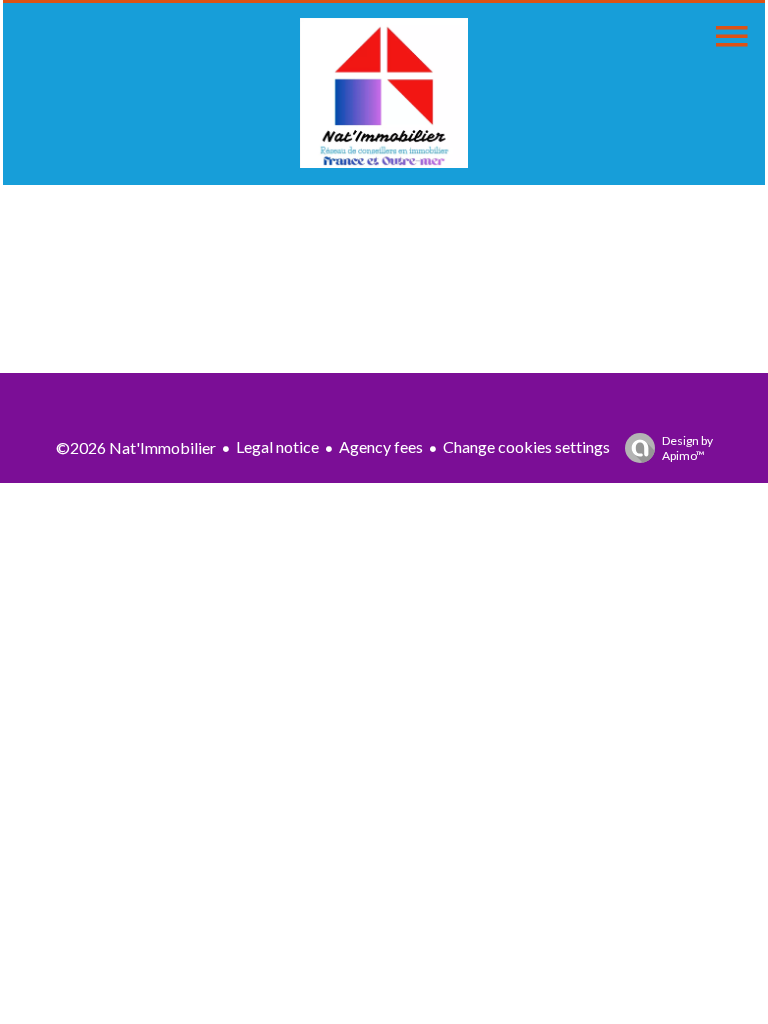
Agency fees (381, 446)
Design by (687, 448)
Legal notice (277, 446)
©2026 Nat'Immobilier (136, 447)
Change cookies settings (526, 446)
